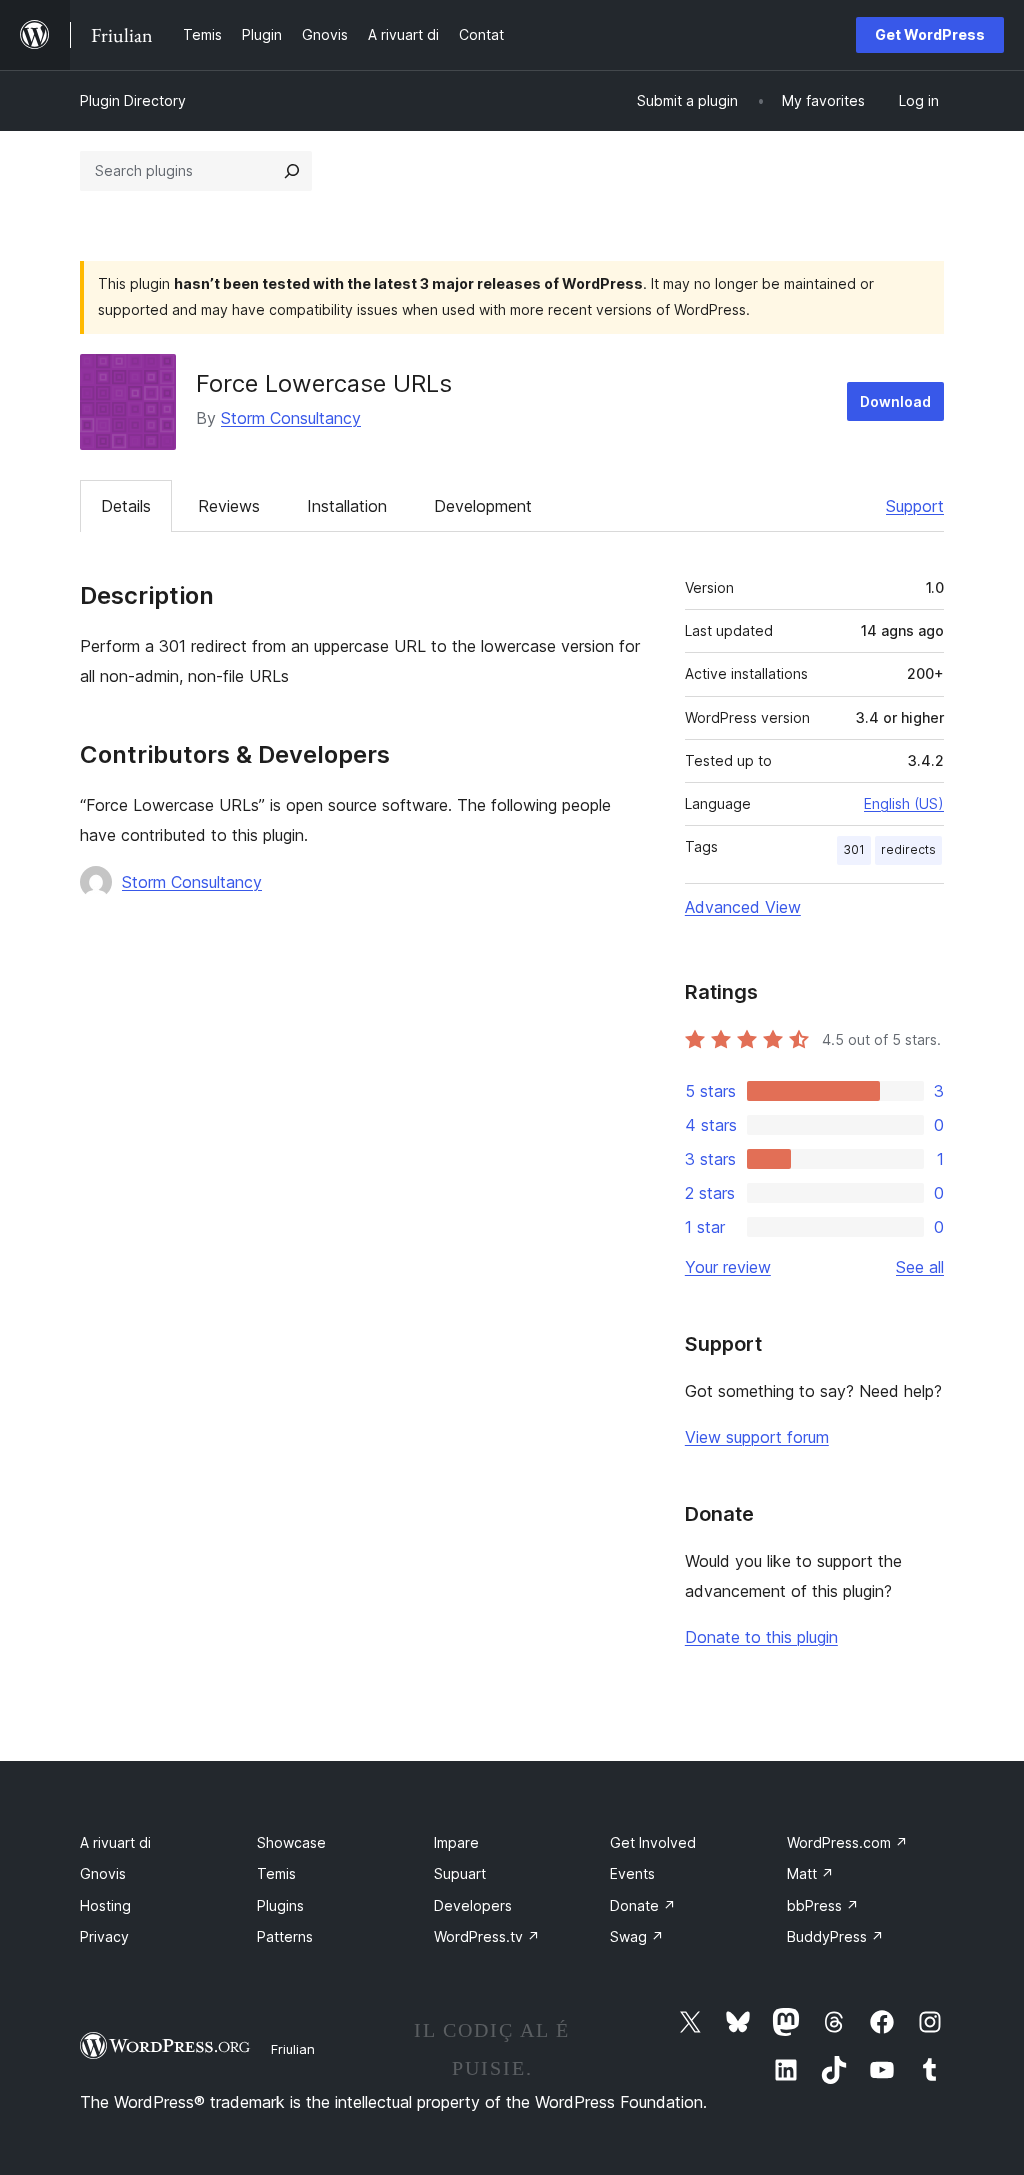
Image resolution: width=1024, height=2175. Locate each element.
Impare (456, 1842)
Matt (810, 1873)
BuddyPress (835, 1936)
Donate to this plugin (761, 1637)
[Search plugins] (292, 171)
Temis (276, 1873)
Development (483, 506)
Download (895, 401)
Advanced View (743, 907)
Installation (347, 506)
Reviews (229, 506)
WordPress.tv (487, 1936)
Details (126, 506)
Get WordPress (930, 34)
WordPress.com (847, 1842)
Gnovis (103, 1873)
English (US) (904, 803)
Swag (637, 1936)
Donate (643, 1905)
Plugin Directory (133, 100)
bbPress (823, 1905)
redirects (908, 849)
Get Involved (653, 1842)
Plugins (280, 1905)
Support (915, 506)
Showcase (291, 1842)
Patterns (285, 1936)
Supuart (460, 1873)
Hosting (105, 1905)
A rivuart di (115, 1842)
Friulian (293, 2049)
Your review (728, 1267)
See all (920, 1267)
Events (632, 1873)
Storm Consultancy (291, 418)
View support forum (757, 1437)
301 (854, 849)
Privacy (104, 1936)
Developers (473, 1905)
